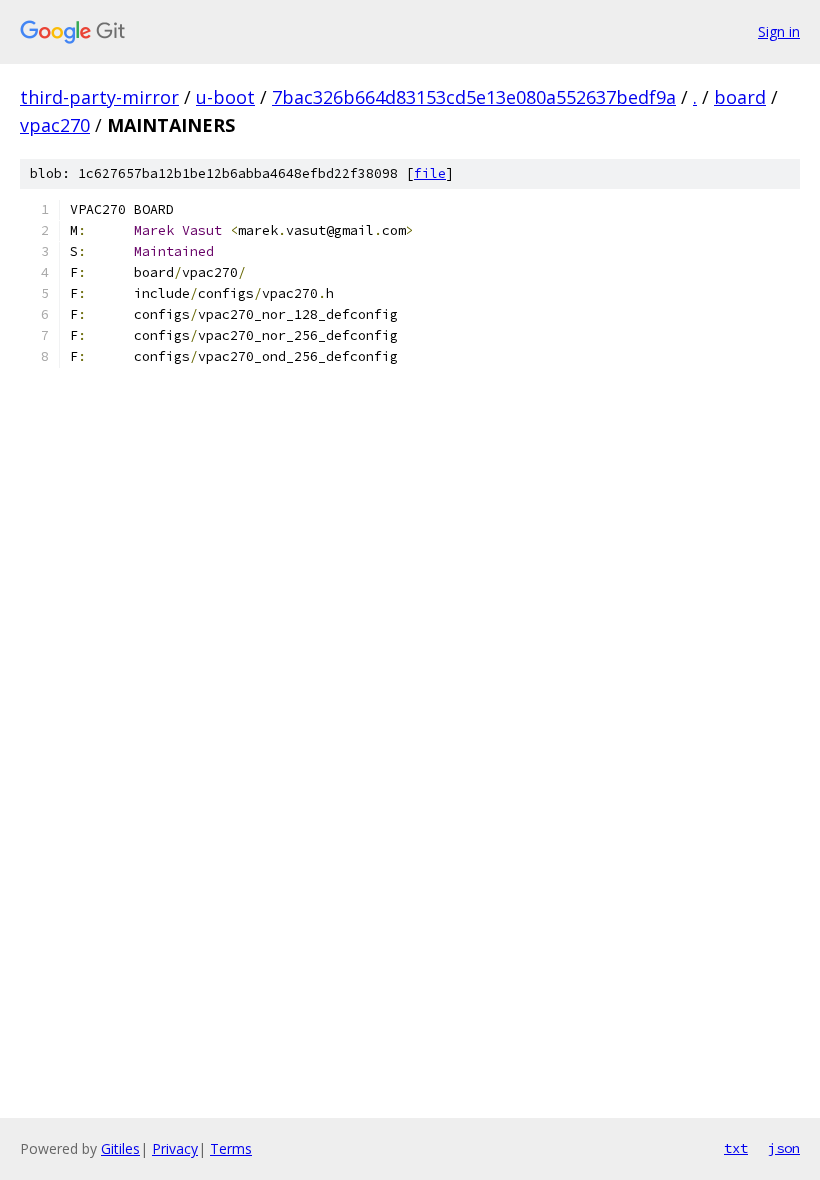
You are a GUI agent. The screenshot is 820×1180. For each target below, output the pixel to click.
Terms (231, 1148)
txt (736, 1148)
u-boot (225, 97)
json (784, 1148)
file (430, 173)
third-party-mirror (99, 97)
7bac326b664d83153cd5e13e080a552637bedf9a (474, 97)
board (740, 97)
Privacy (175, 1148)
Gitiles (120, 1148)
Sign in (779, 31)
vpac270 (55, 125)
